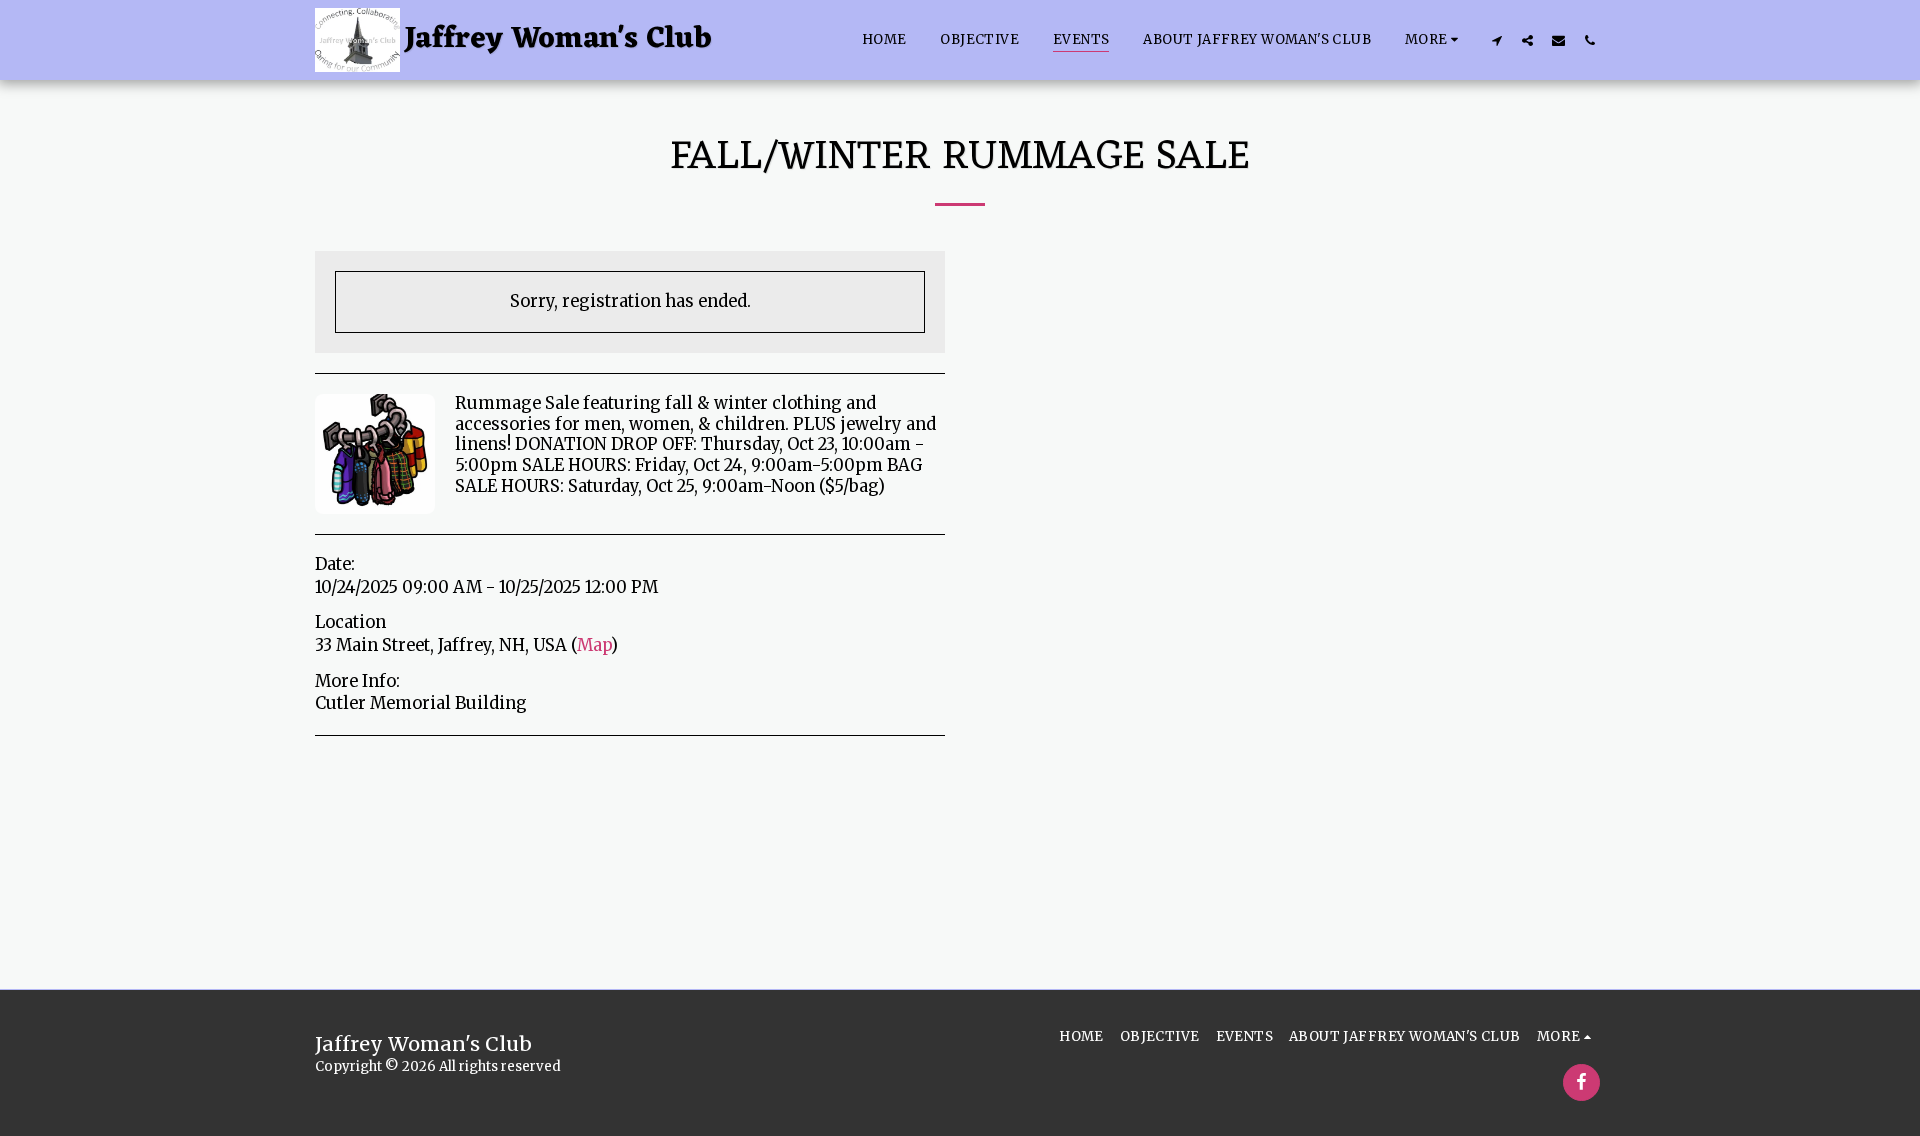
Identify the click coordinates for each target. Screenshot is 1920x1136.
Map (594, 645)
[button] (1496, 40)
